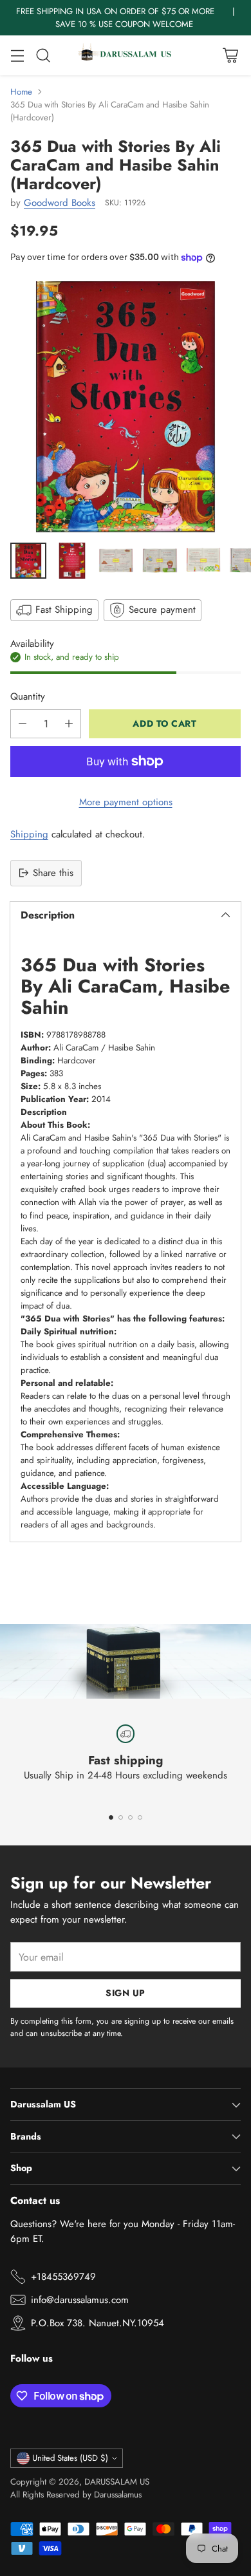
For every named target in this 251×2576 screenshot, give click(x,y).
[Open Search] (43, 56)
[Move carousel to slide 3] (130, 1817)
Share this (53, 873)
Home (21, 92)
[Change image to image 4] (160, 561)
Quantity (28, 696)
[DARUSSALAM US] (126, 55)
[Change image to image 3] (116, 561)
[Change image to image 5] (203, 561)
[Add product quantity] (69, 724)
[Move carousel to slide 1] (111, 1817)
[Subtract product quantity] (23, 724)
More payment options (126, 802)
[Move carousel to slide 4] (140, 1817)
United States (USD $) (70, 2458)
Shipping (29, 834)
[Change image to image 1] (28, 561)
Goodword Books (60, 203)
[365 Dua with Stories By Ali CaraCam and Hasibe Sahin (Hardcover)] (126, 407)
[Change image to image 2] (72, 561)
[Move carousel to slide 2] (121, 1817)
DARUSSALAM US (117, 2482)
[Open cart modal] (230, 56)
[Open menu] (17, 56)
